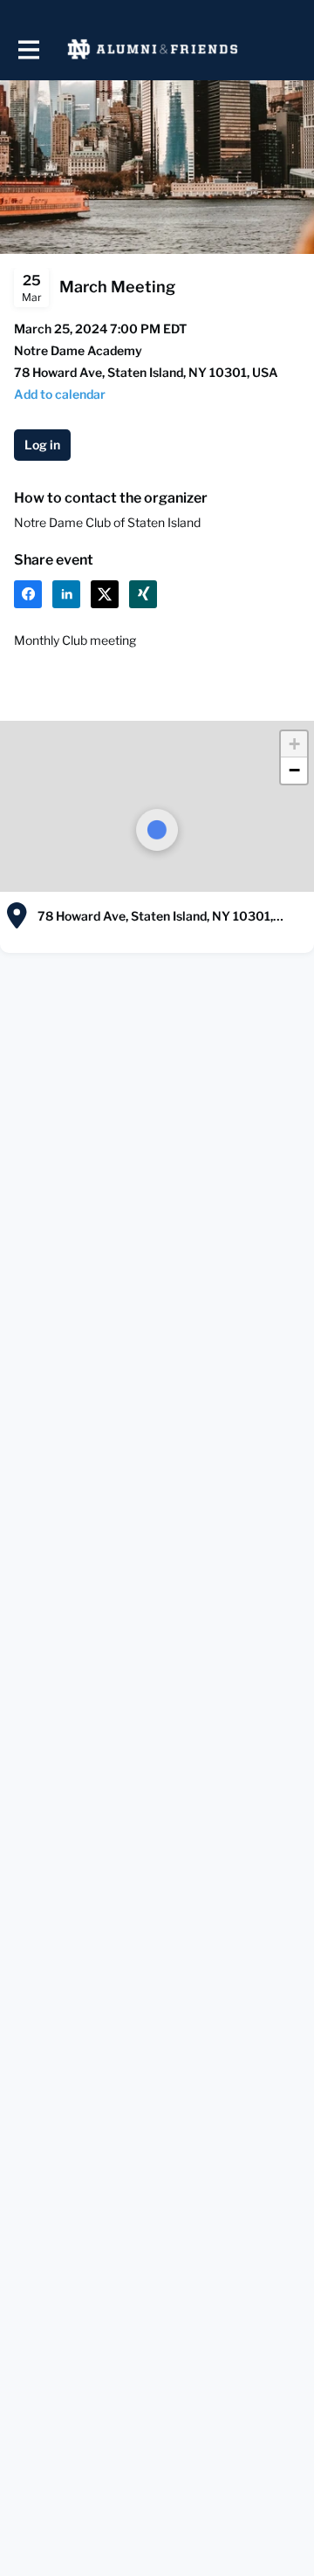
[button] (60, 394)
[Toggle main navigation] (28, 49)
